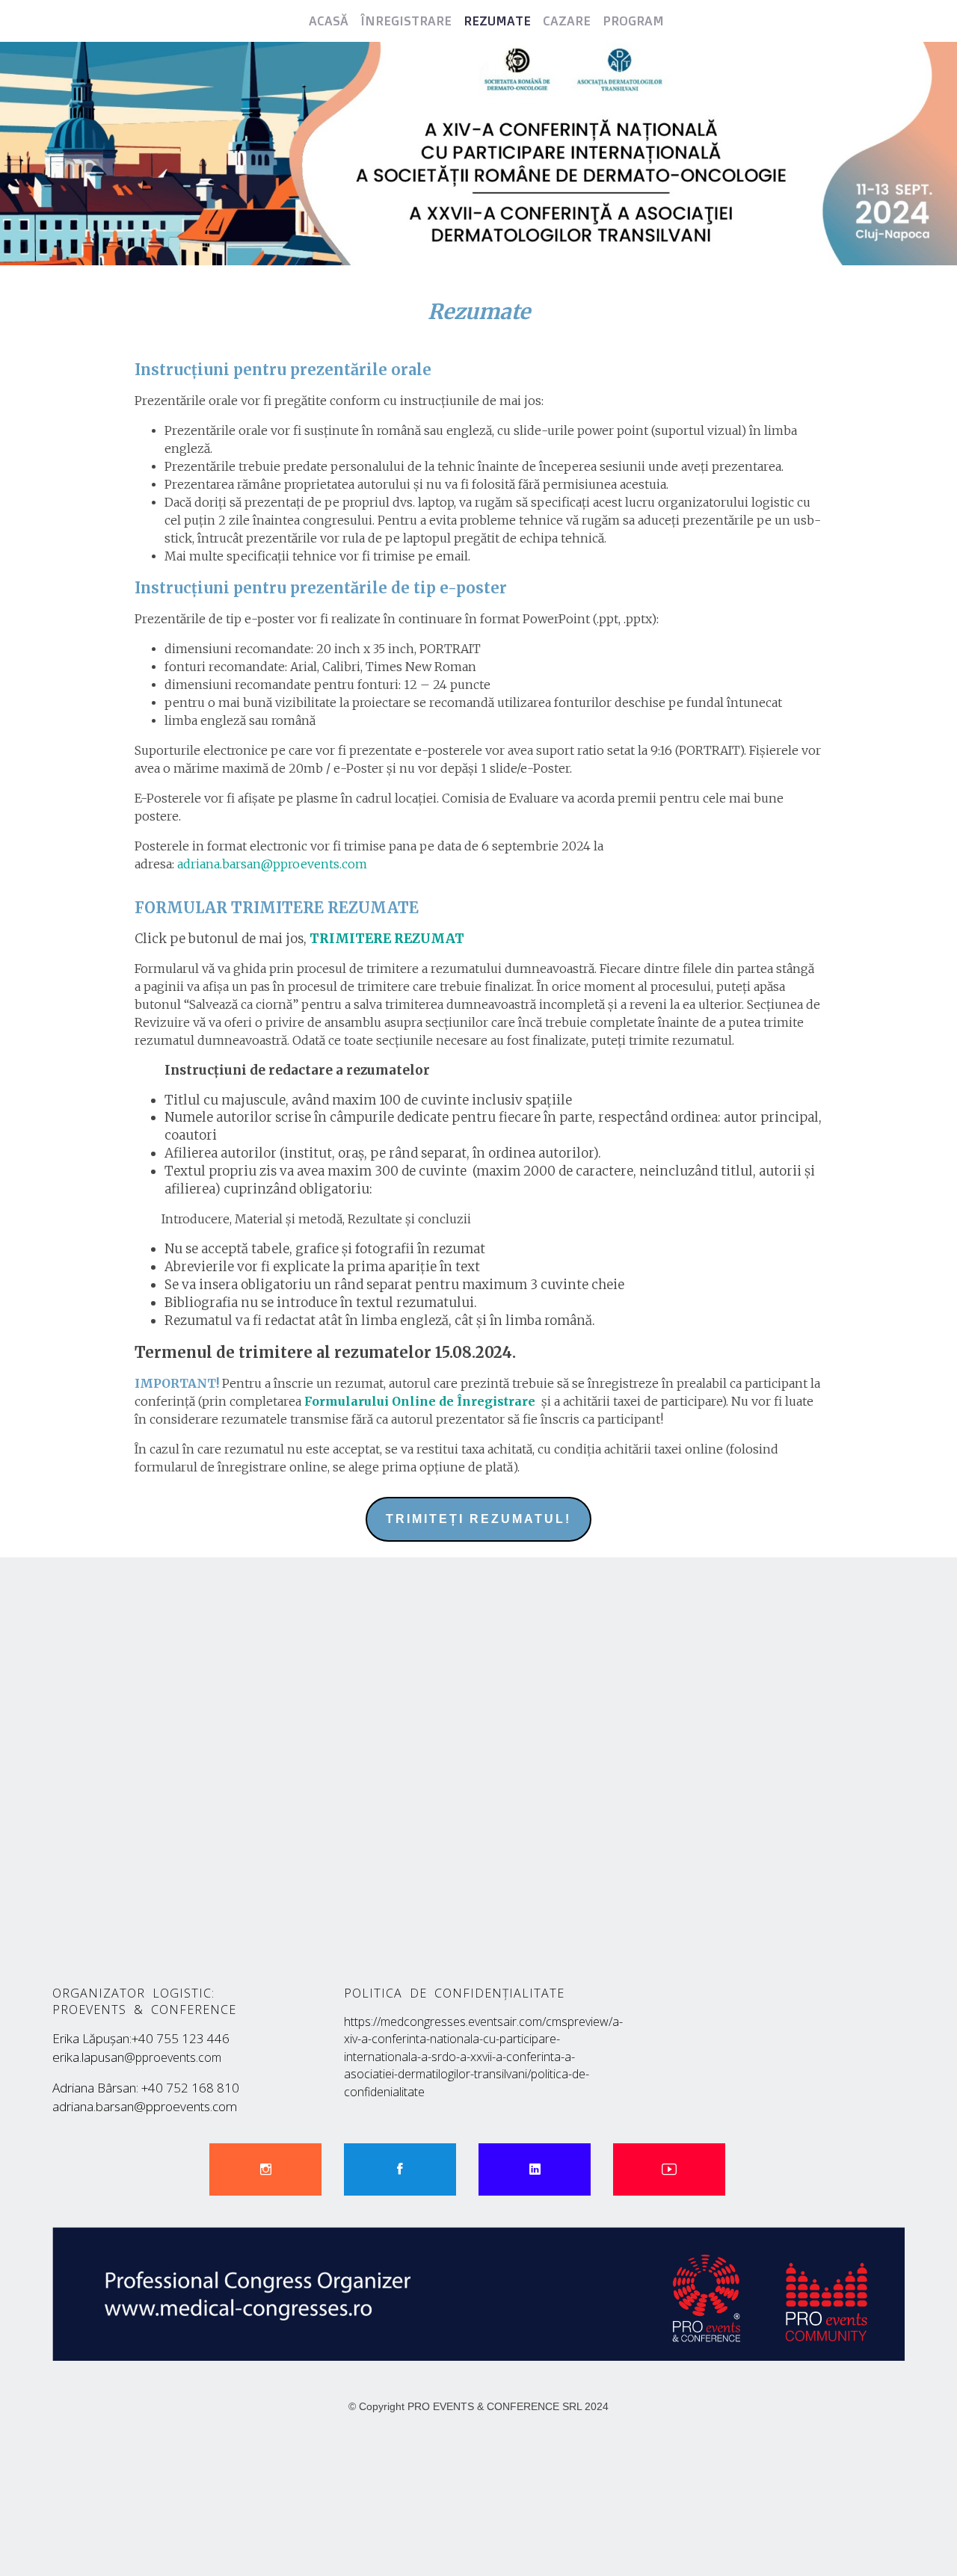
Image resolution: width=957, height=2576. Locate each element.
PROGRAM (633, 21)
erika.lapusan (137, 2057)
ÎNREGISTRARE (406, 21)
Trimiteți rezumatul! (478, 1519)
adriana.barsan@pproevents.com (272, 864)
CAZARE (567, 21)
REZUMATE (497, 21)
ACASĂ (329, 21)
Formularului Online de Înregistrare (420, 1401)
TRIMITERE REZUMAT (387, 939)
